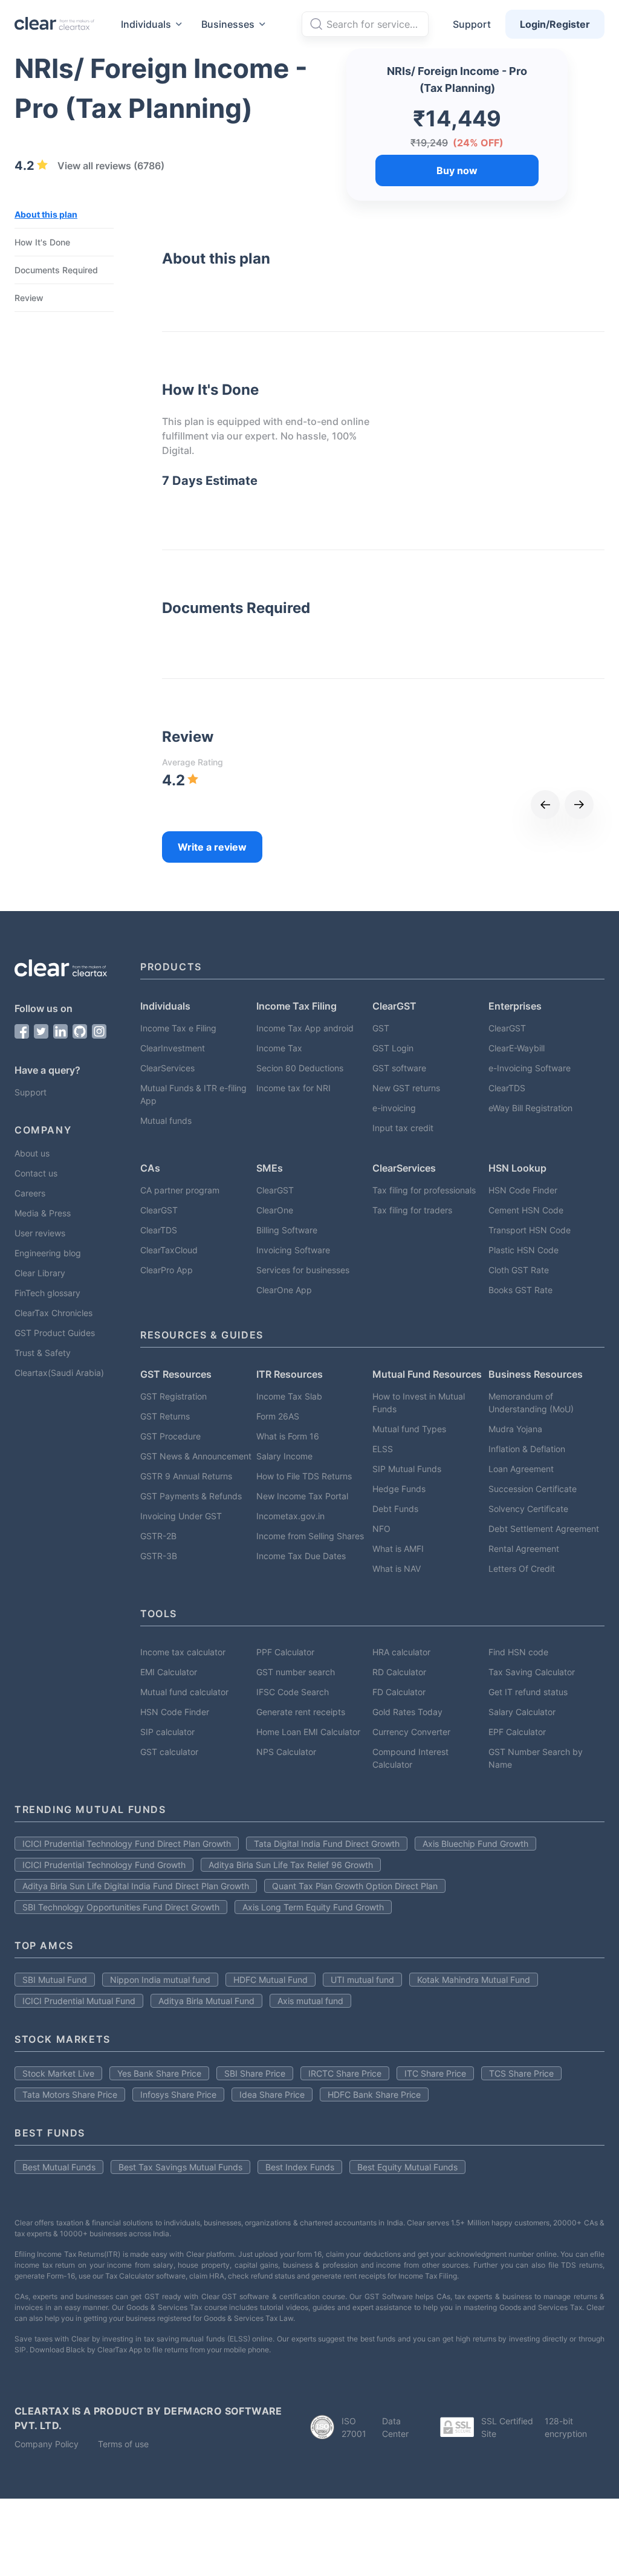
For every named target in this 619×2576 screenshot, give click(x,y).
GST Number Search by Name (536, 1758)
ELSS (383, 1449)
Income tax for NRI (293, 1088)
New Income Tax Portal (302, 1496)
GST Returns (165, 1416)
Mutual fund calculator (184, 1692)
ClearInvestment (173, 1048)
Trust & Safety (43, 1353)
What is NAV (397, 1569)
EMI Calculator (169, 1672)
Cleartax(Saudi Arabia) (59, 1373)
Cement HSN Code (526, 1210)
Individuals (146, 24)
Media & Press (43, 1213)
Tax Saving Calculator (532, 1672)
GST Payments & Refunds (191, 1496)
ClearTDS (507, 1088)
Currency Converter (411, 1732)
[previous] (545, 805)
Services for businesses (303, 1270)
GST (381, 1028)
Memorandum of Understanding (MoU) (531, 1403)
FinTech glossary (47, 1293)
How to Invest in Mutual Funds (419, 1403)
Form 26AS (278, 1416)
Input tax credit (403, 1128)
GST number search (296, 1672)
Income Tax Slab (289, 1396)
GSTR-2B (158, 1536)
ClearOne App (284, 1290)
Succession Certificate (533, 1489)
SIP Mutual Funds (407, 1469)
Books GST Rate (520, 1290)
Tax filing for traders (412, 1210)
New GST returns (406, 1088)
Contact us (36, 1173)
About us (32, 1153)
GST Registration (173, 1396)
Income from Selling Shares (310, 1536)
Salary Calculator (522, 1712)
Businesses (228, 24)
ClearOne (275, 1210)
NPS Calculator (286, 1752)
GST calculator (169, 1752)
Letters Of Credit (522, 1569)
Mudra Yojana (515, 1429)
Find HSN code (518, 1652)
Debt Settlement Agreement (544, 1529)
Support (472, 24)
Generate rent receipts (301, 1712)
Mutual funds (166, 1121)
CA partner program (180, 1190)
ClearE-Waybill (517, 1048)
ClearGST (507, 1028)
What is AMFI (398, 1549)
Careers (30, 1193)
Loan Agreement (521, 1469)
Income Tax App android (305, 1028)
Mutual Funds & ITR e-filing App (193, 1094)
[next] (579, 805)
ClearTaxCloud (169, 1250)
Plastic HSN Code (523, 1250)
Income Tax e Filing (178, 1028)
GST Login (393, 1048)
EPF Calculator (517, 1732)
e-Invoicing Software (530, 1068)
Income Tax (279, 1048)
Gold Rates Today (407, 1712)
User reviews (40, 1233)
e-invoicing (394, 1108)
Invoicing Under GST (181, 1516)
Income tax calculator (183, 1652)
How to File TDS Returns (304, 1476)
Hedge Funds (399, 1489)
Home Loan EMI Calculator (308, 1732)
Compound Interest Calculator (410, 1758)
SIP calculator (167, 1732)
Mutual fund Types (409, 1429)
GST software (399, 1068)
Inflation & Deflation (527, 1449)
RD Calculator (399, 1672)
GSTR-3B (159, 1556)
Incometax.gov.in (290, 1516)
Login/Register (555, 24)
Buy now (457, 170)
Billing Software (287, 1230)
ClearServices (167, 1068)
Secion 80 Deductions (300, 1068)
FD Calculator (399, 1692)
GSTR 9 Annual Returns (186, 1476)
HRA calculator (401, 1652)
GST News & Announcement (196, 1456)
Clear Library (40, 1273)
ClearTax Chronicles (53, 1313)
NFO (381, 1529)
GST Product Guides (55, 1333)
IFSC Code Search (293, 1692)
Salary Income (284, 1456)
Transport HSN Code (530, 1230)
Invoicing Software (293, 1250)
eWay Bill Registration (530, 1108)
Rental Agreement (524, 1549)
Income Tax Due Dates (301, 1556)
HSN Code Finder (523, 1190)
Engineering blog (48, 1253)
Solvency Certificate (528, 1509)
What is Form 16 (288, 1436)
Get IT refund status (528, 1692)
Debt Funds (395, 1509)
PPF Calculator (285, 1652)
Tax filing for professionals (424, 1190)
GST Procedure (170, 1436)
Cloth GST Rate (519, 1270)
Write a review (212, 847)
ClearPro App (167, 1270)
